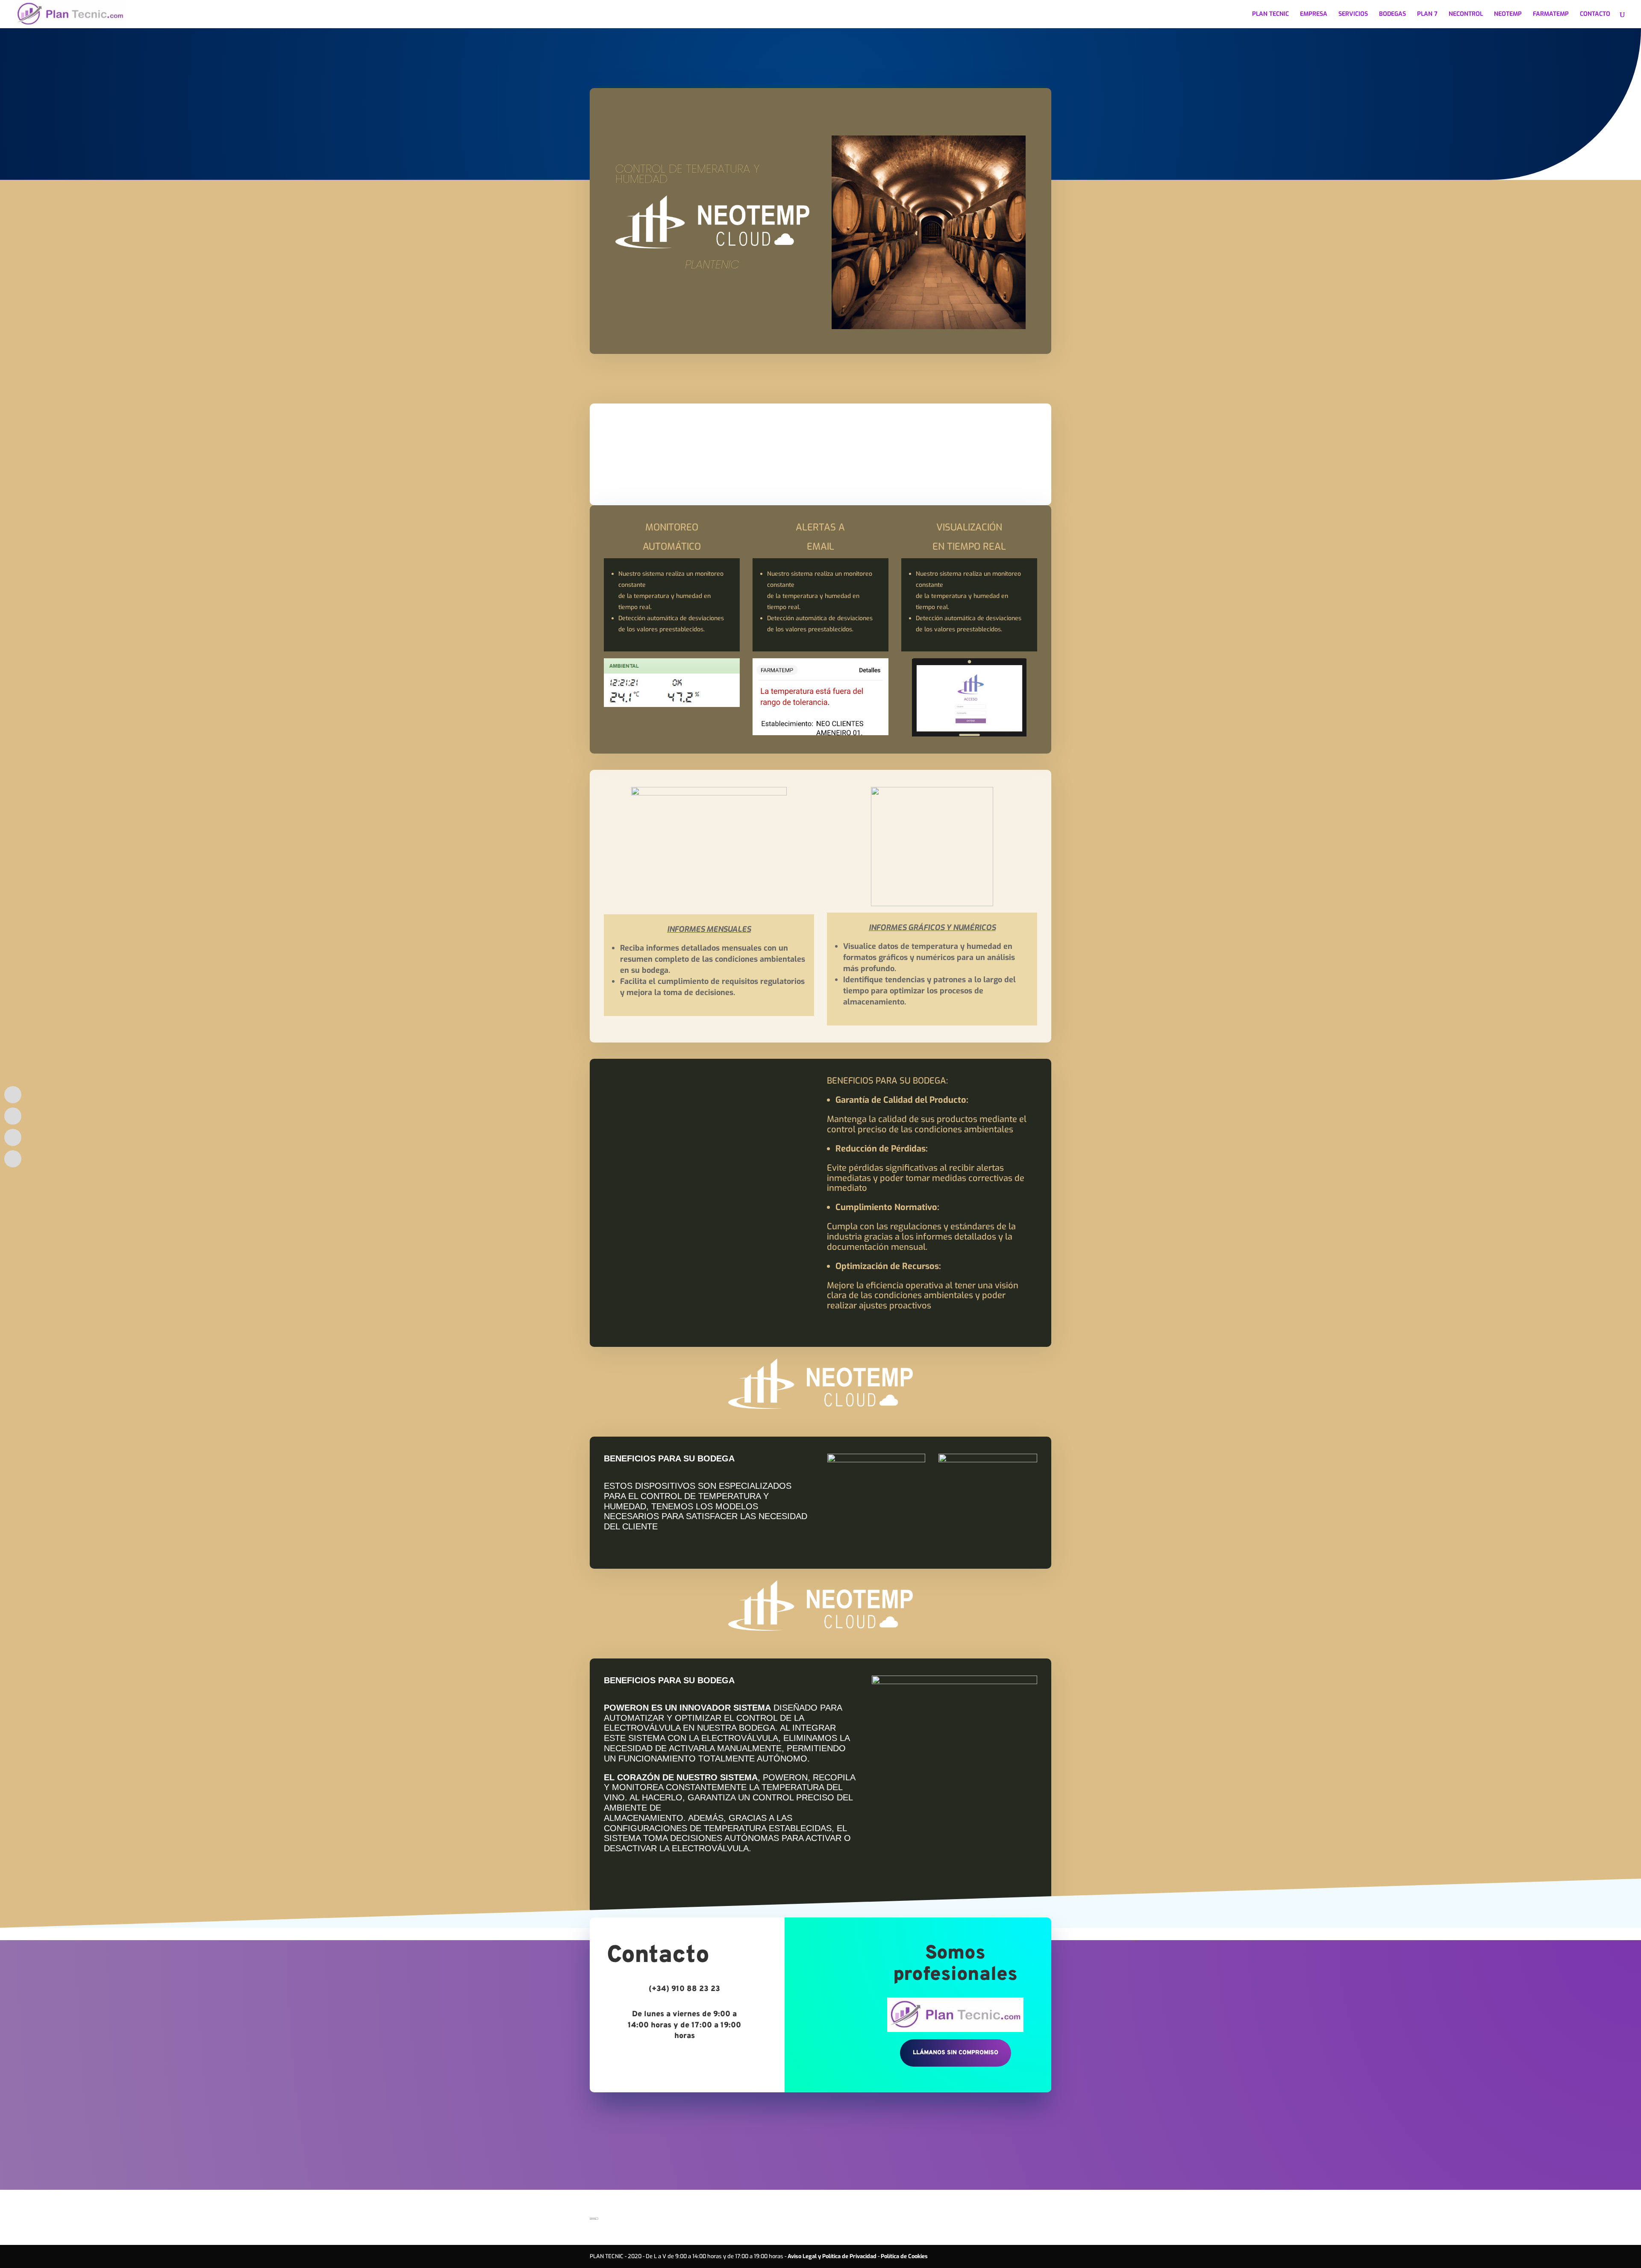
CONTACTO (1595, 15)
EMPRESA (1314, 15)
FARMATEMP (1551, 15)
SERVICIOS (1353, 15)
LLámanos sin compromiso (956, 2053)
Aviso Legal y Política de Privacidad (832, 2256)
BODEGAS (1392, 15)
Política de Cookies (904, 2256)
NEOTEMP (1508, 15)
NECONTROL (1466, 15)
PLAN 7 (1427, 15)
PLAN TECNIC (1270, 15)
